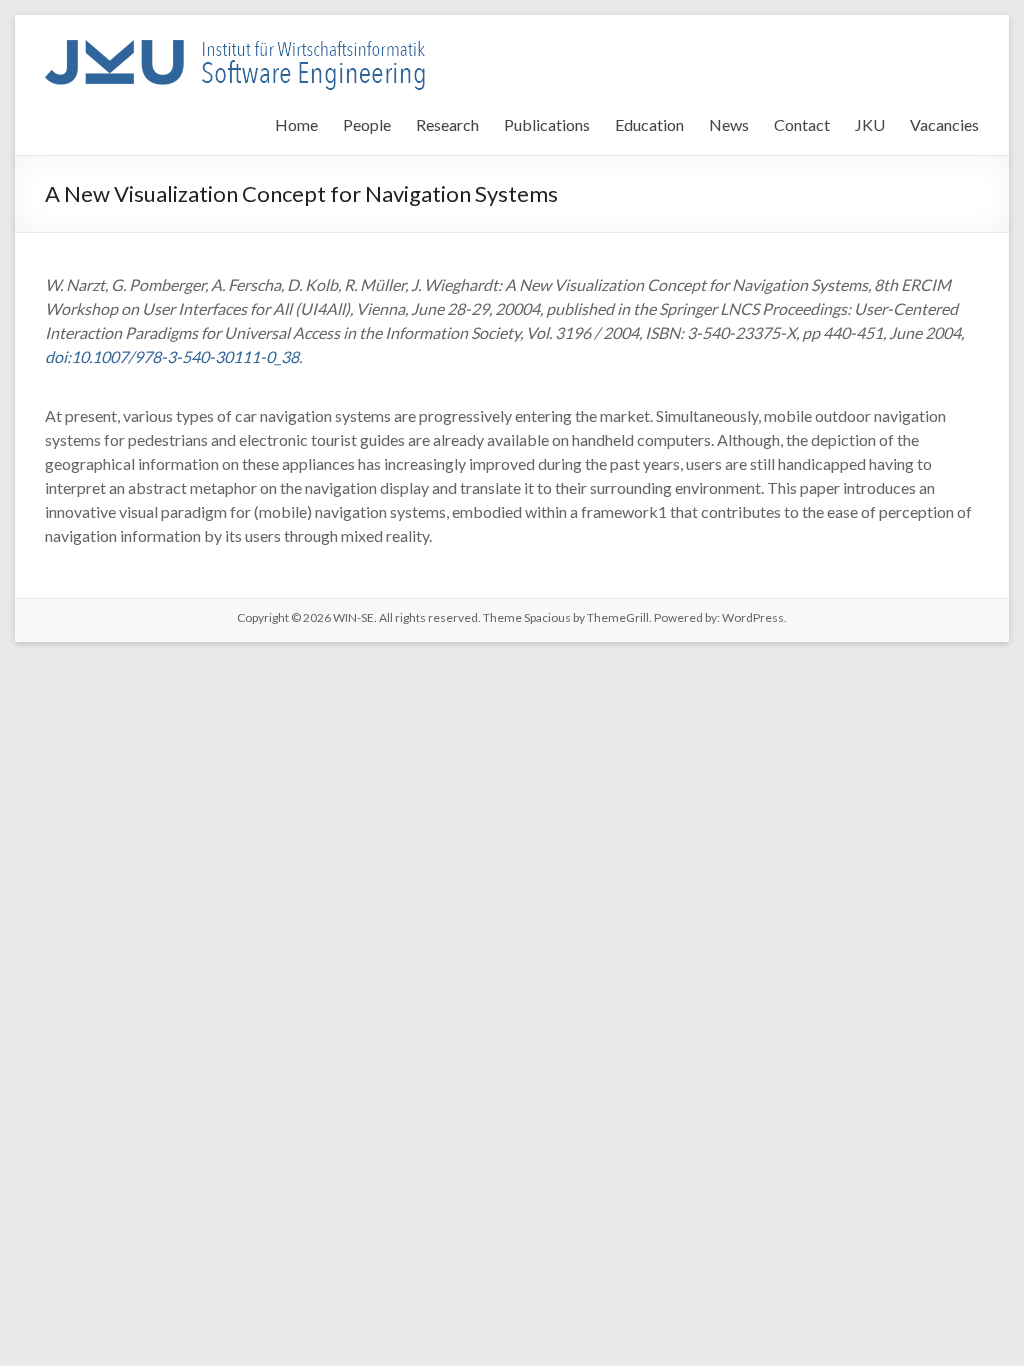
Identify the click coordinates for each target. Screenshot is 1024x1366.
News (729, 124)
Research (447, 124)
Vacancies (944, 124)
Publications (547, 124)
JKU (870, 124)
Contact (802, 124)
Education (649, 124)
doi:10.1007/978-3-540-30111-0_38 (172, 356)
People (367, 124)
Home (296, 124)
